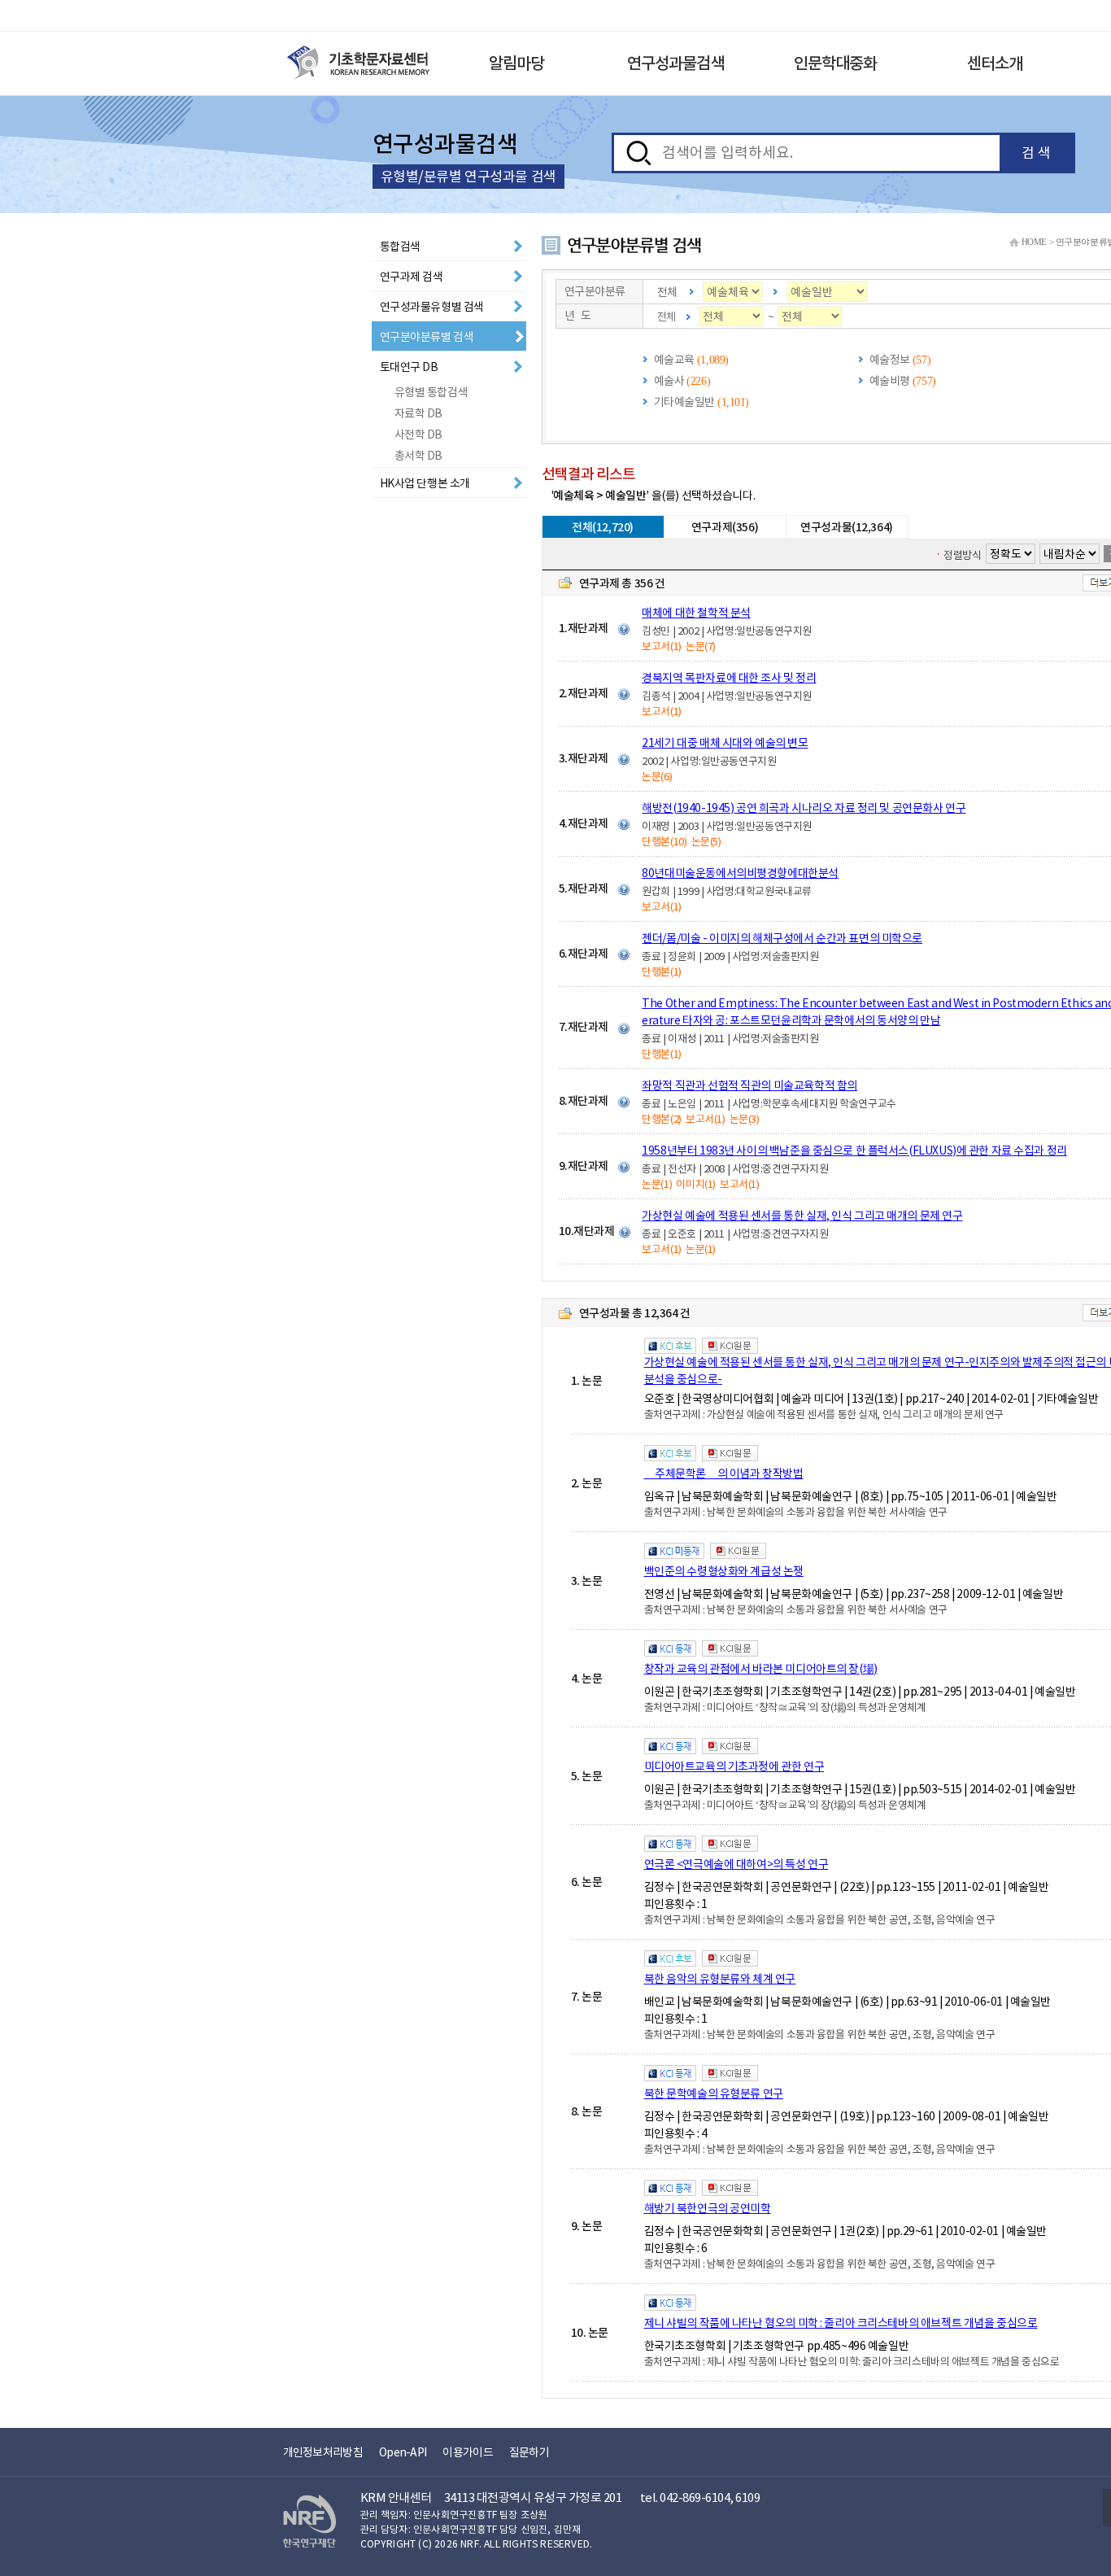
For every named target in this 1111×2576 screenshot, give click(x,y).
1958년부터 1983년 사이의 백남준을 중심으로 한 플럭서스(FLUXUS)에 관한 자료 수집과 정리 (854, 1150)
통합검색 (400, 247)
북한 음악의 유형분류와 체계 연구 (720, 1979)
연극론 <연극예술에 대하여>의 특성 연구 (736, 1864)
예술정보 (890, 360)
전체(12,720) (603, 527)
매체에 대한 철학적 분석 (696, 613)
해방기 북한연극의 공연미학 (708, 2208)
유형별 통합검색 (431, 392)
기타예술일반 (684, 402)
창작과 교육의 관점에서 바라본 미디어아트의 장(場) (761, 1669)
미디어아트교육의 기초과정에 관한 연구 (734, 1766)
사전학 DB (418, 434)
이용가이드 (468, 2452)
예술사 (669, 381)
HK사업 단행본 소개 (425, 483)
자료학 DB (418, 413)
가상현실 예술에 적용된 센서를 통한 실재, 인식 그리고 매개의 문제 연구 (802, 1216)
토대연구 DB (409, 367)
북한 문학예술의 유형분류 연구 (714, 2094)
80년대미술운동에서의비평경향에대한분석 (740, 873)
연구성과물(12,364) (847, 527)
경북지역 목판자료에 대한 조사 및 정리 (729, 678)
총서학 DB (418, 456)
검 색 (1036, 153)
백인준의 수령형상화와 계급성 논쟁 (724, 1571)
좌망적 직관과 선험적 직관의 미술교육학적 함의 (749, 1085)
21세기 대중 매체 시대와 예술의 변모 (725, 743)
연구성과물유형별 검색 (432, 307)
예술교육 (674, 360)
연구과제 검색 (412, 277)
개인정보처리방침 (323, 2452)
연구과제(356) (725, 527)
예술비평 (890, 381)
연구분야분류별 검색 (427, 337)
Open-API (403, 2452)
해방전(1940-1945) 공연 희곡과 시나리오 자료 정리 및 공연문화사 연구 (804, 808)
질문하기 (529, 2452)
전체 (667, 292)
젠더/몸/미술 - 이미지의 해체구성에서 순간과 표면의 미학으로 (782, 938)
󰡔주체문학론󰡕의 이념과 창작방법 (724, 1474)
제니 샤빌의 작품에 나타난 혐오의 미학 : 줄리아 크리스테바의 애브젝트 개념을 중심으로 (841, 2323)
